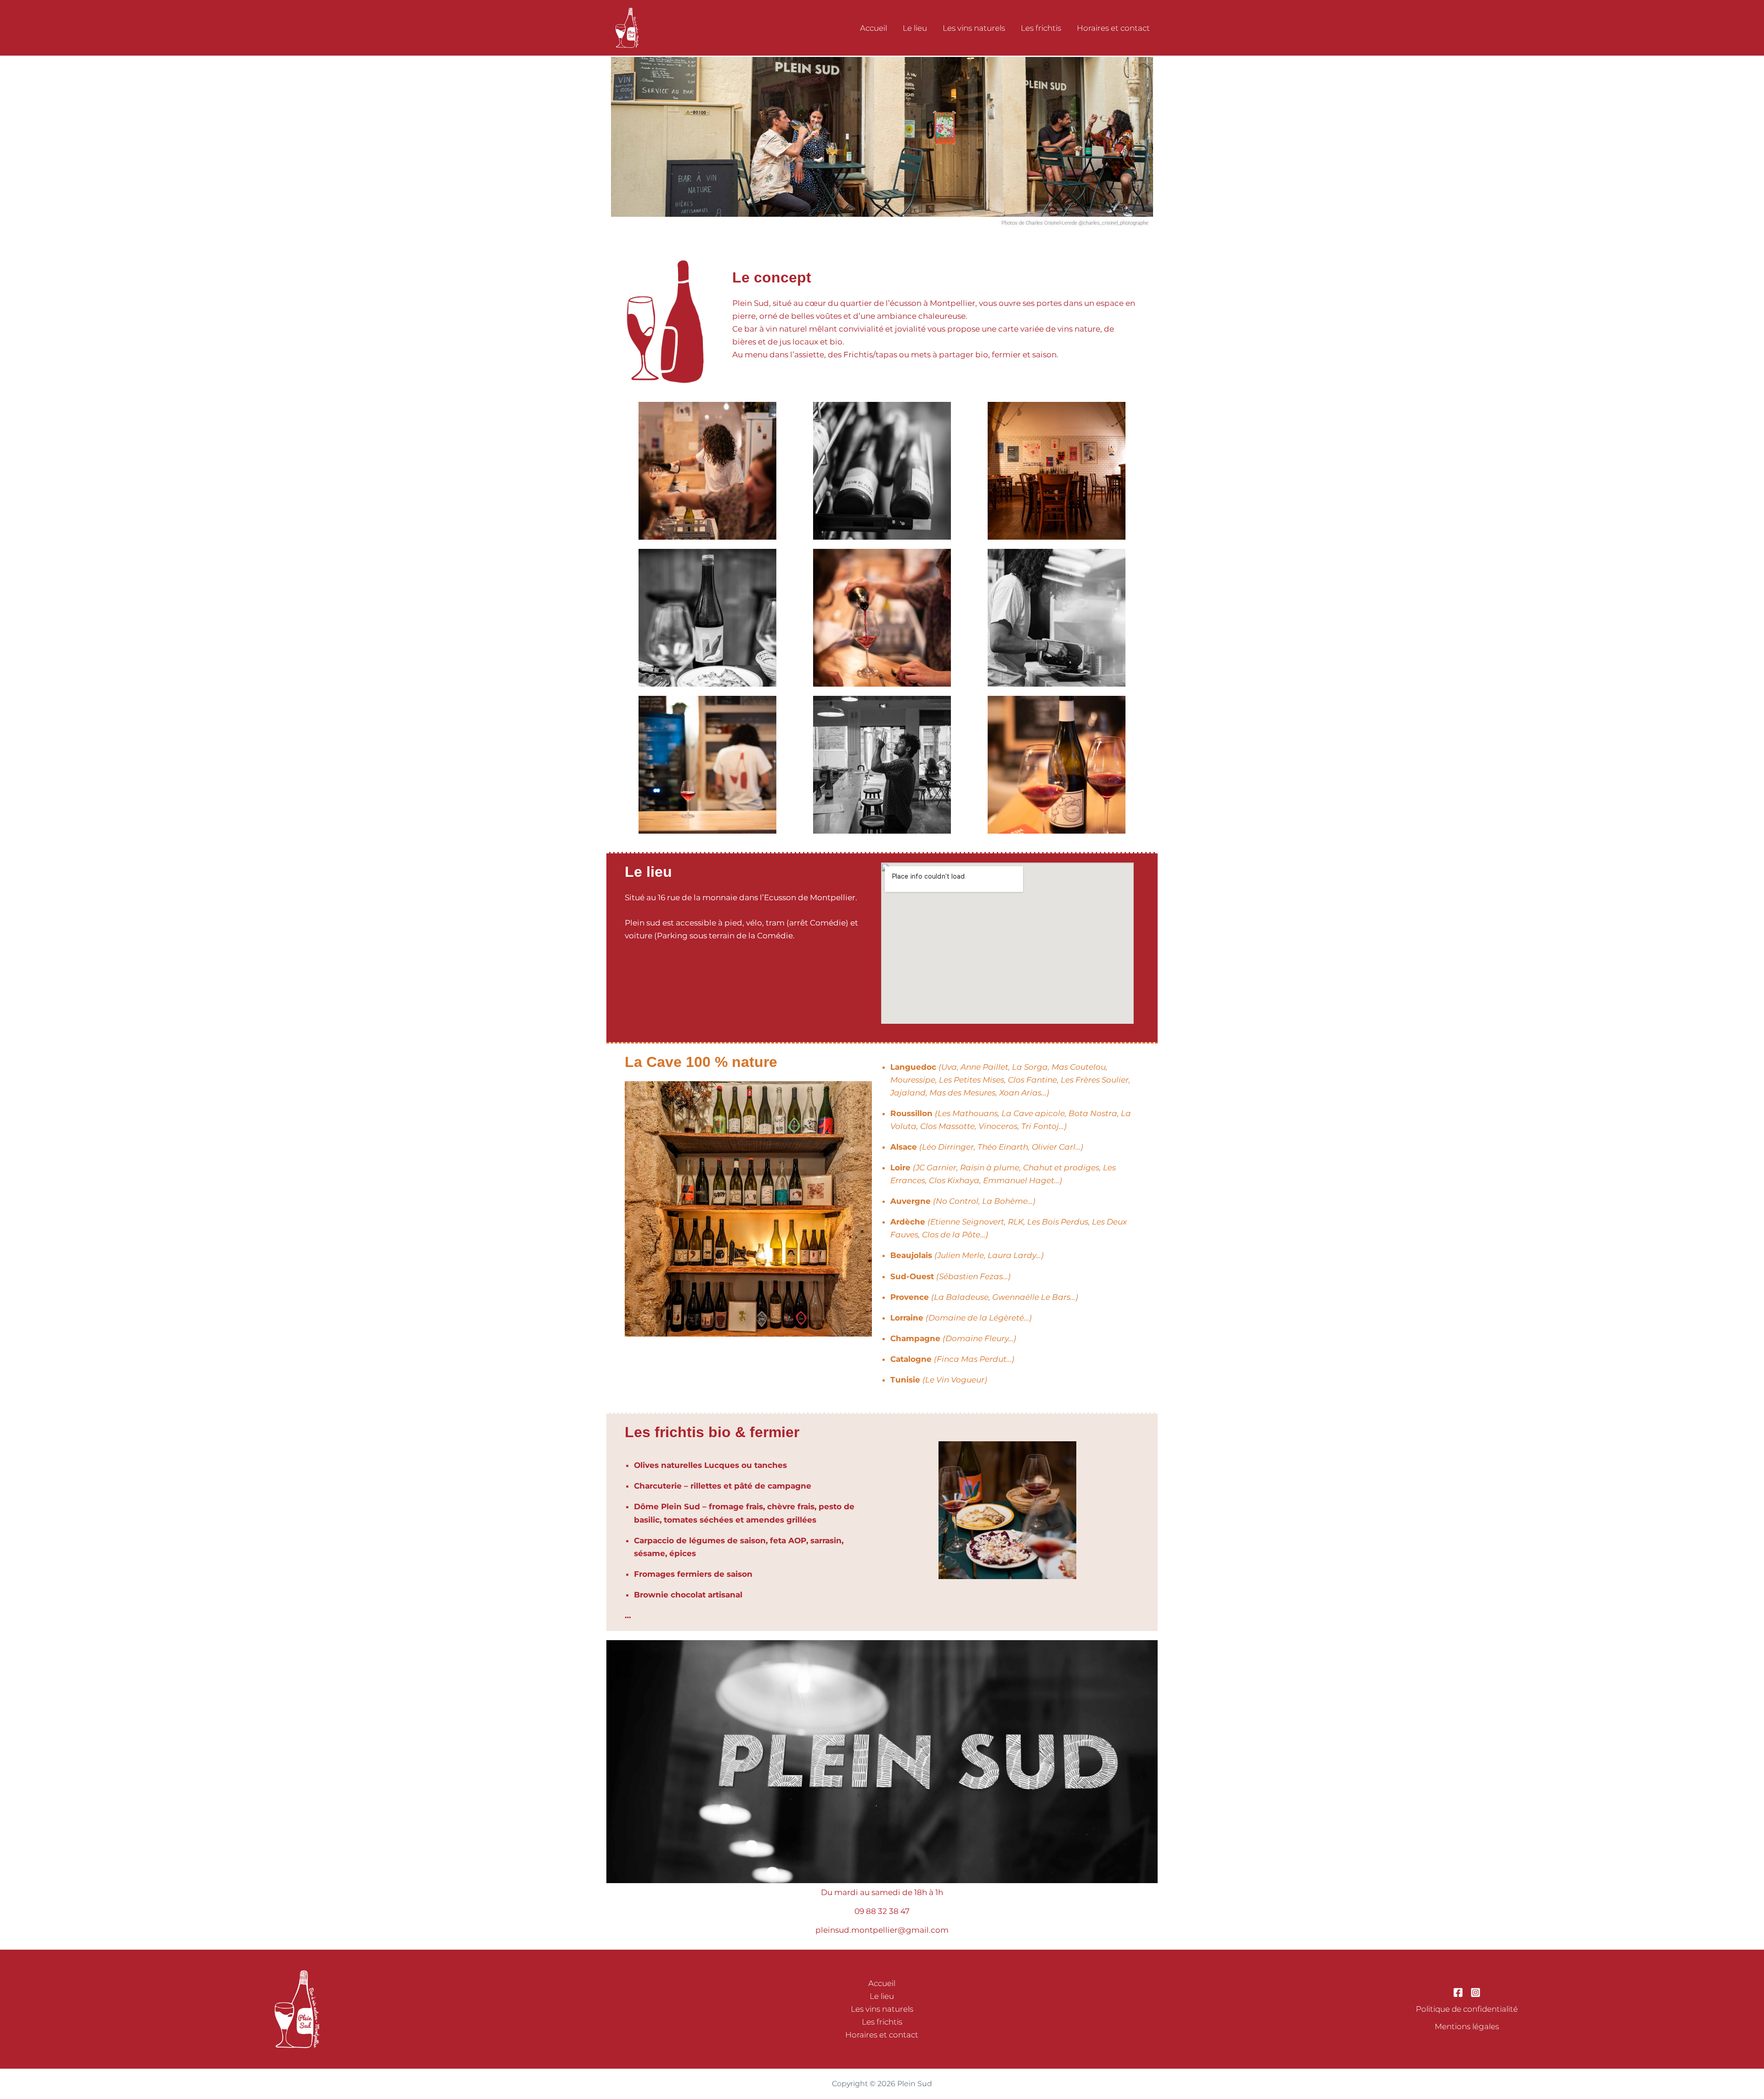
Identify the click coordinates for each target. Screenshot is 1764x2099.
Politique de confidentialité (1467, 2009)
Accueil (874, 28)
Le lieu (915, 28)
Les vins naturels (974, 28)
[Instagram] (1476, 1992)
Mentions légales (1467, 2026)
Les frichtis (1041, 28)
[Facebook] (1458, 1992)
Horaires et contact (1113, 28)
